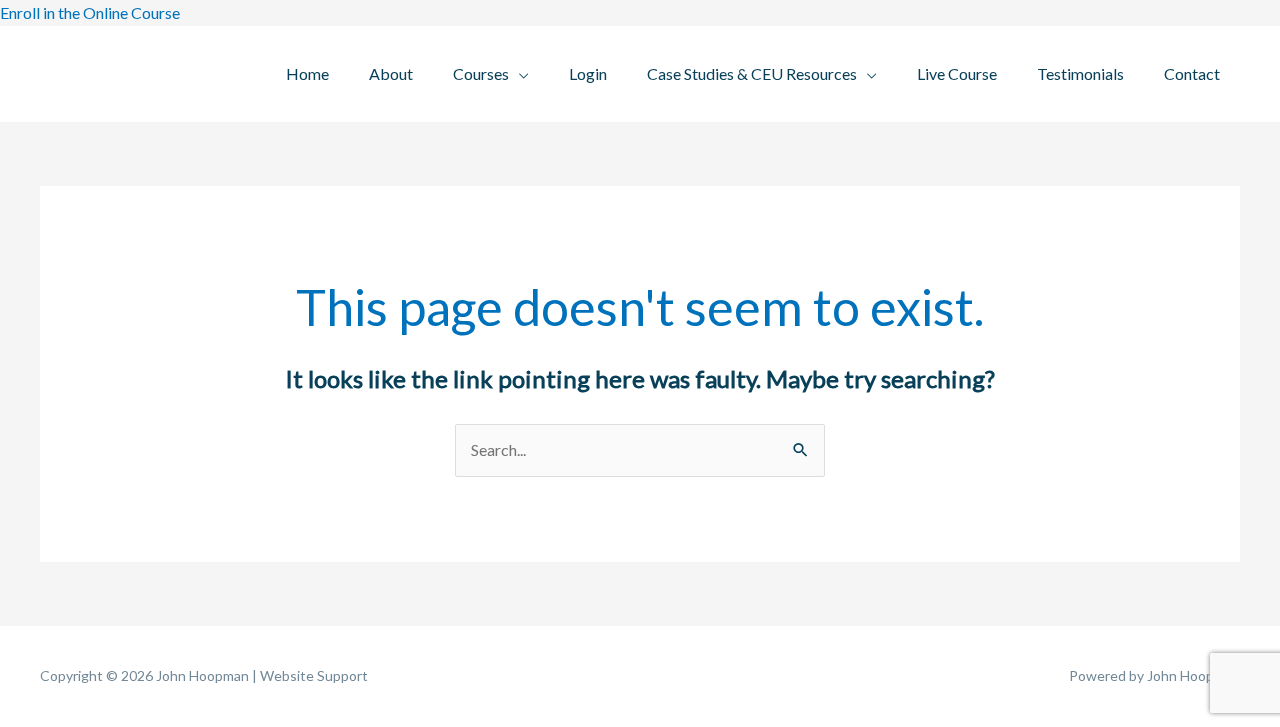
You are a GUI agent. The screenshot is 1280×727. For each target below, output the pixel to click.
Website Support (314, 675)
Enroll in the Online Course (90, 12)
